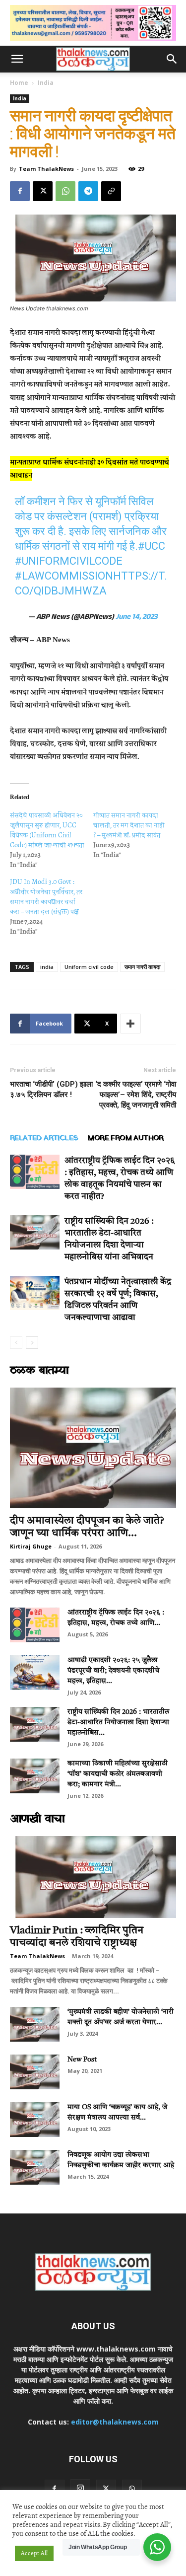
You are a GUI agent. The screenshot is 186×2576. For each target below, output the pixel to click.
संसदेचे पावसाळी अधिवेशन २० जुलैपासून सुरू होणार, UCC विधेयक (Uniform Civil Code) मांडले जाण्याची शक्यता (47, 830)
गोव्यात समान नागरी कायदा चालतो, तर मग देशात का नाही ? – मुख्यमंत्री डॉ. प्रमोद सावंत (129, 825)
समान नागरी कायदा (142, 967)
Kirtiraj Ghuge (31, 1546)
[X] (43, 191)
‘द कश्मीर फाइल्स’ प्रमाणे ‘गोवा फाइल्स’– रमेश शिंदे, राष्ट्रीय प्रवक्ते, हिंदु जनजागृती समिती (136, 1095)
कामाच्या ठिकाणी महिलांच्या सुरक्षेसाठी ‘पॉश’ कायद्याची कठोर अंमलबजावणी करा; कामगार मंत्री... (118, 1774)
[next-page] (32, 1343)
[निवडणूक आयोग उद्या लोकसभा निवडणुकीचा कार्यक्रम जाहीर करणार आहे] (35, 2167)
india (47, 967)
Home (19, 83)
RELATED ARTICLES (44, 1138)
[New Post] (35, 2072)
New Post (82, 2060)
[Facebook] (20, 191)
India (46, 83)
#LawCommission (64, 576)
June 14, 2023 (137, 618)
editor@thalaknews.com (115, 2422)
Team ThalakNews (46, 169)
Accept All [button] (34, 2553)
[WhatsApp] (65, 191)
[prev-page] (16, 1343)
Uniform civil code (89, 967)
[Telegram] (88, 191)
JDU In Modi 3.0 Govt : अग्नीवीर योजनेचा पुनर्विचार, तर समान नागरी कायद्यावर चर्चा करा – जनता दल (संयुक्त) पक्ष (46, 897)
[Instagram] (80, 2489)
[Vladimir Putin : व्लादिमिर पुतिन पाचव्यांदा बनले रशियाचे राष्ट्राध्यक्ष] (93, 1877)
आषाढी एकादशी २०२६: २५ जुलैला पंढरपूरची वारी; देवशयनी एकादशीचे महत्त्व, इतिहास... (113, 1671)
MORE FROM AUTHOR (125, 1138)
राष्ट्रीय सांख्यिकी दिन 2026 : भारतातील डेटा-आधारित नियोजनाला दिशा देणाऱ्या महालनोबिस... (118, 1722)
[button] (17, 59)
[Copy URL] (111, 191)
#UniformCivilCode (69, 561)
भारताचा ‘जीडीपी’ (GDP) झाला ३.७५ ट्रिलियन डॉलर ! (51, 1089)
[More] (130, 1024)
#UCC (152, 546)
